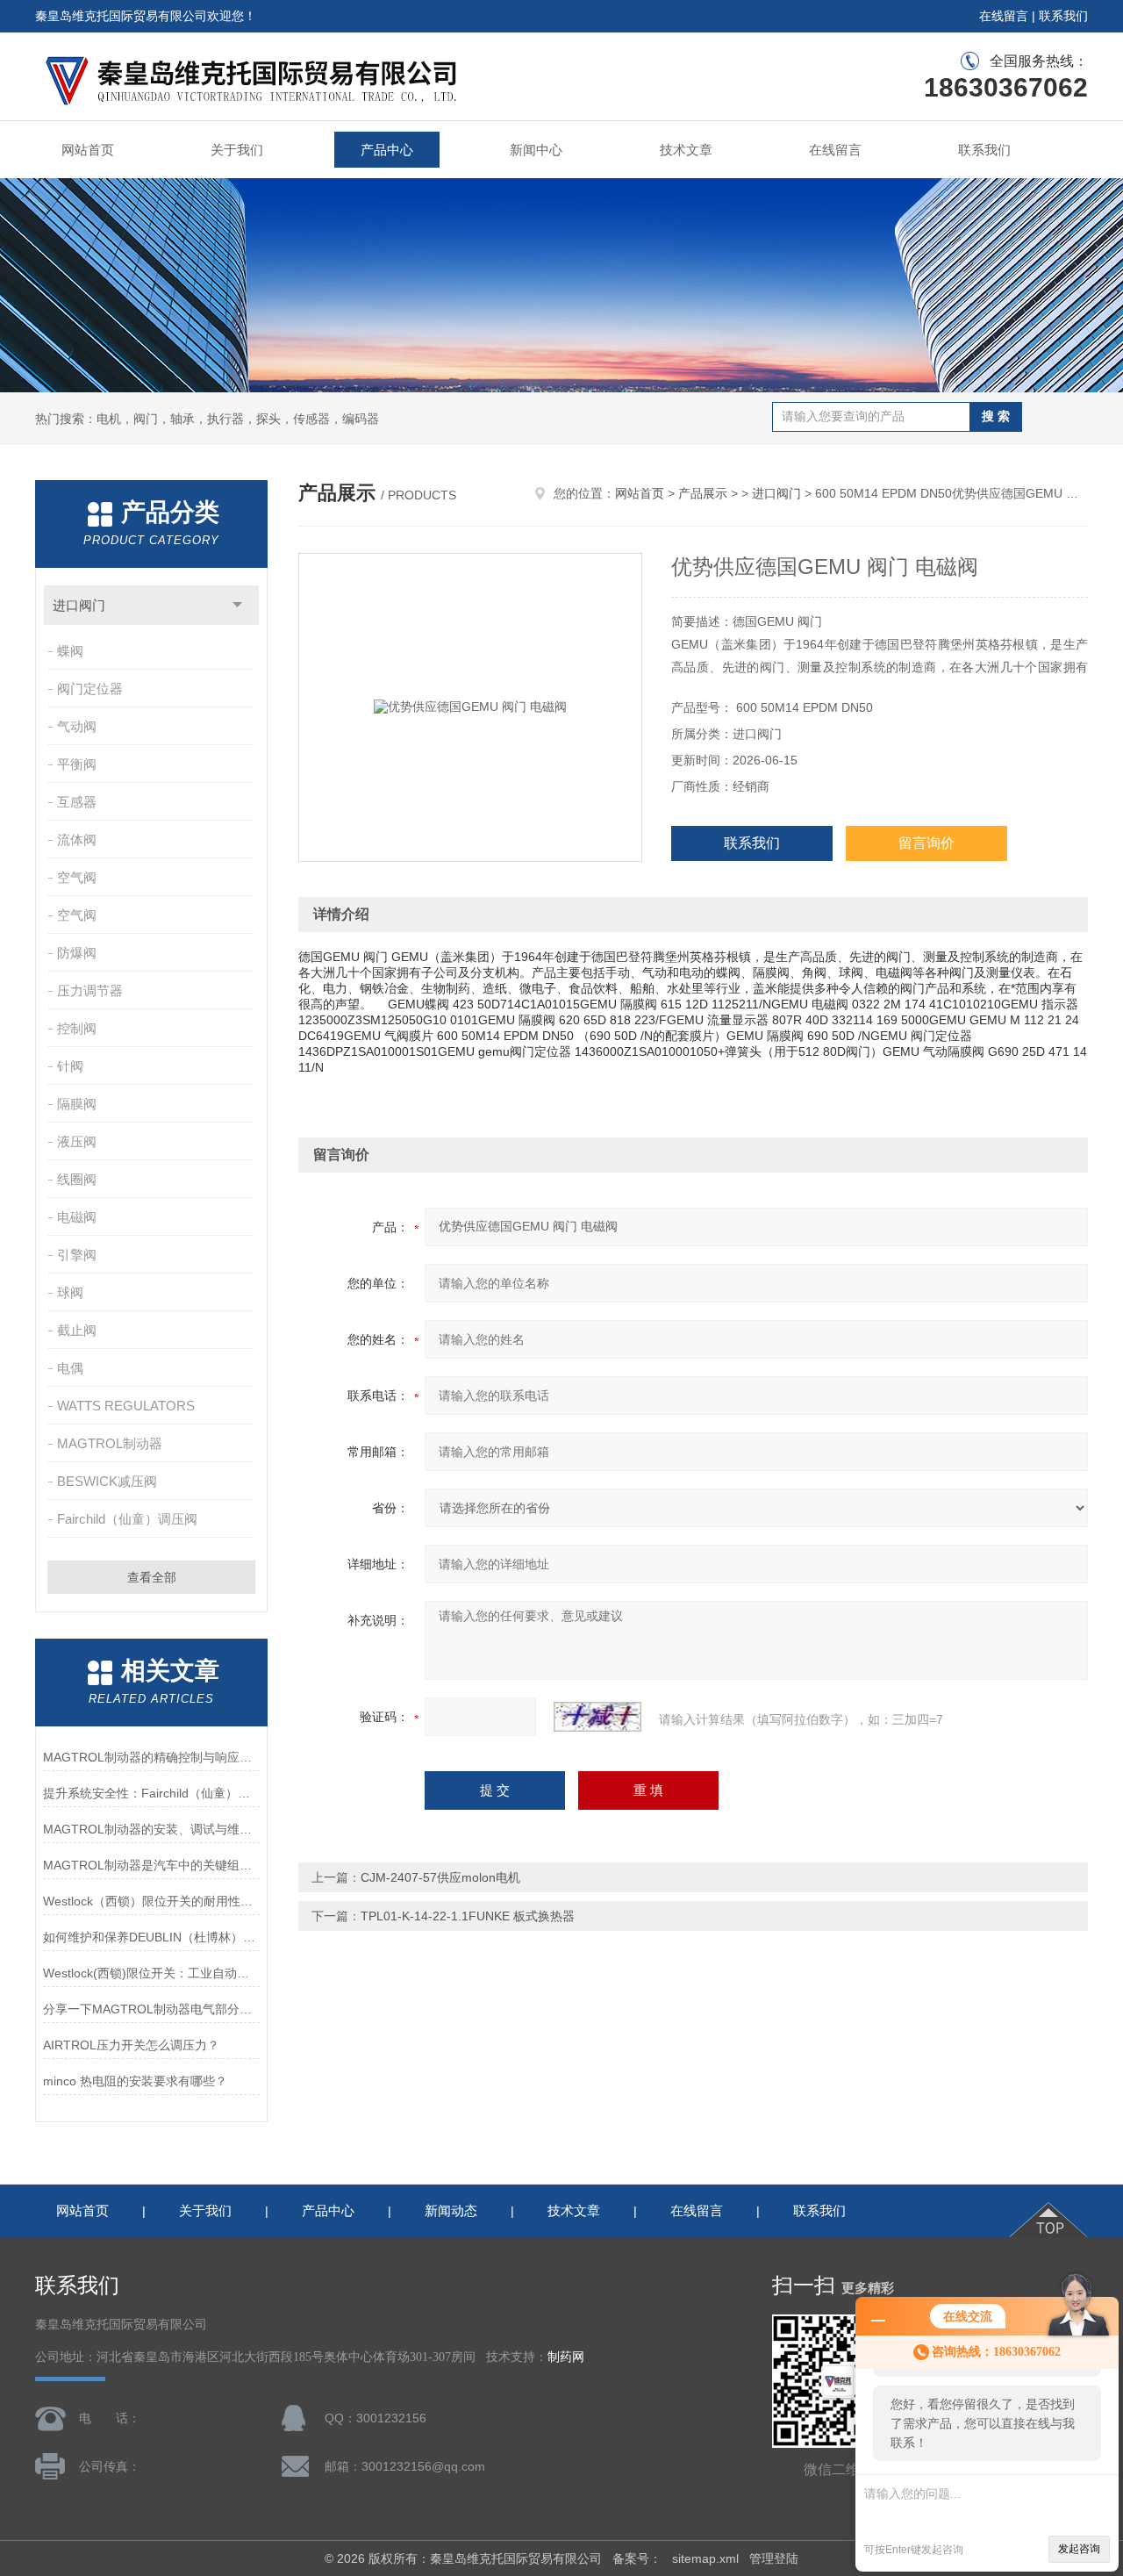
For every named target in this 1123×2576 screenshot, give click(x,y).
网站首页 (88, 150)
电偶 (70, 1368)
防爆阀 (77, 953)
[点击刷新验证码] (597, 1717)
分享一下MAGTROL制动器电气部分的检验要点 (151, 2009)
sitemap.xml (705, 2558)
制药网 (566, 2357)
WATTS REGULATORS (126, 1406)
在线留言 (1004, 16)
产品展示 (703, 493)
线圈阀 (77, 1179)
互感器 (77, 802)
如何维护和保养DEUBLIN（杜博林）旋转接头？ (151, 1937)
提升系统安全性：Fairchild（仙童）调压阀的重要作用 (151, 1793)
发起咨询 (1079, 2549)
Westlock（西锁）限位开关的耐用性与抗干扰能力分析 (151, 1901)
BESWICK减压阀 (107, 1481)
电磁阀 (77, 1217)
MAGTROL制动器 (110, 1443)
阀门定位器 (90, 689)
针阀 (70, 1066)
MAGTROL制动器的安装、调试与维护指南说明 (151, 1829)
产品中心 (387, 150)
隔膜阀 (77, 1104)
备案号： (637, 2558)
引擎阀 (77, 1255)
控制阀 (77, 1028)
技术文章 (686, 150)
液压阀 (77, 1141)
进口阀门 (79, 605)
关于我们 (237, 150)
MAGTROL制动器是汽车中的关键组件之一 (151, 1865)
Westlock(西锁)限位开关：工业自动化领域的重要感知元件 (151, 1973)
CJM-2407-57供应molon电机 (440, 1877)
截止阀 (77, 1330)
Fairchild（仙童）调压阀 (127, 1519)
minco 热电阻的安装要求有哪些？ (135, 2081)
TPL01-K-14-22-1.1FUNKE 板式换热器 (468, 1916)
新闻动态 (451, 2210)
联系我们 (1063, 16)
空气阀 (77, 877)
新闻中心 (536, 150)
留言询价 (926, 843)
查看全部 (152, 1577)
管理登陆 (774, 2558)
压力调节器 (90, 990)
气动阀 (77, 726)
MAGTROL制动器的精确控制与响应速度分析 (151, 1757)
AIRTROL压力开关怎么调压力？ (131, 2045)
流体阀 (77, 840)
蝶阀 (70, 651)
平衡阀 (77, 764)
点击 (237, 605)
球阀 (70, 1292)
